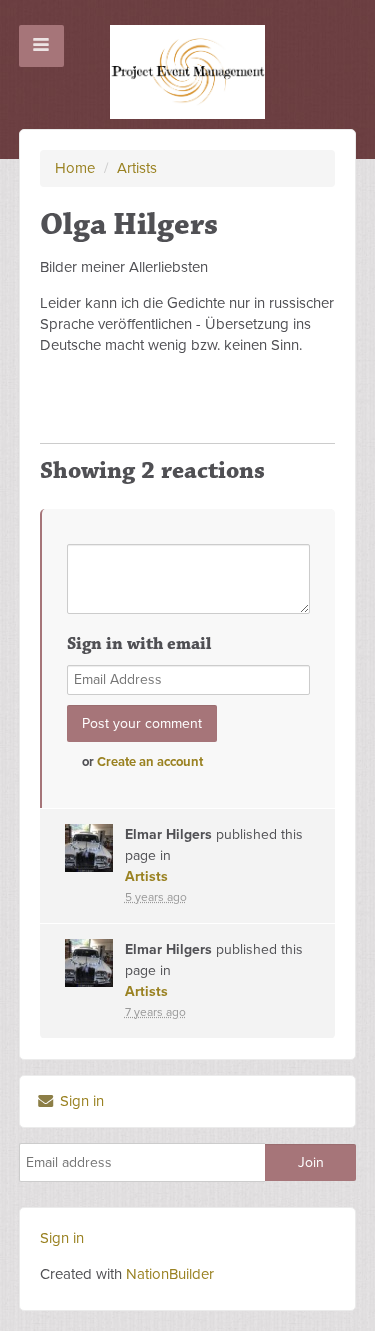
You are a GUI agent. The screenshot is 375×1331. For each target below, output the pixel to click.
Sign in (80, 1101)
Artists (137, 168)
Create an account (150, 762)
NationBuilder (170, 1274)
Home (75, 168)
